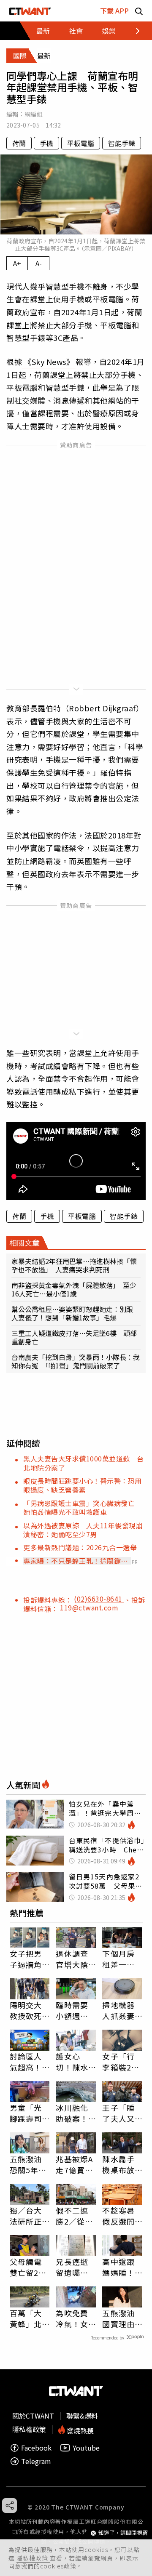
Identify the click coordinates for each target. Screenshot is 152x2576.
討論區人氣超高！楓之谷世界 (26, 2062)
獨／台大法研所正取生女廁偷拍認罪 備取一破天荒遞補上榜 (30, 2216)
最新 (43, 31)
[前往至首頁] (30, 11)
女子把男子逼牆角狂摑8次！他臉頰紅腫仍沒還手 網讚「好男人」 (30, 1959)
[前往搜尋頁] (139, 11)
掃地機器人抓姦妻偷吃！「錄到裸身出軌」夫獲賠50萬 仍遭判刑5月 (119, 2010)
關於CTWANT (33, 2416)
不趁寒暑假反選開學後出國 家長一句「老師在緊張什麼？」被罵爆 (122, 2216)
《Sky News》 (49, 362)
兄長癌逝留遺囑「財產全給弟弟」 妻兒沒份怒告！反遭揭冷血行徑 (74, 2267)
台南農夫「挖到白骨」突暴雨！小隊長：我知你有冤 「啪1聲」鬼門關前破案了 (76, 1361)
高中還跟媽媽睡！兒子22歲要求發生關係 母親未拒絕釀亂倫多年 (119, 2267)
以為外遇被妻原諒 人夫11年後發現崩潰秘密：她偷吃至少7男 (83, 1530)
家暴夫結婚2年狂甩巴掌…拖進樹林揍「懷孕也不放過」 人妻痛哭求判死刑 (74, 1265)
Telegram (36, 2461)
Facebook (36, 2448)
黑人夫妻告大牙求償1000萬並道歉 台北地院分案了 (84, 1463)
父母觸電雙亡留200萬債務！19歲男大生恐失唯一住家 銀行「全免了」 (29, 2267)
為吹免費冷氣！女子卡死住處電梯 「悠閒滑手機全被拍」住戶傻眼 (72, 2318)
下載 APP (114, 11)
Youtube (86, 2448)
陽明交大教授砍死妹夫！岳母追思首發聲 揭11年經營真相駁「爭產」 (27, 2010)
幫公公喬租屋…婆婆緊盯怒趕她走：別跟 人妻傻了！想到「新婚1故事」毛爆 (76, 1313)
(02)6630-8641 (99, 1599)
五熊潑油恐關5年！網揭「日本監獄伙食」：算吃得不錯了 (28, 2164)
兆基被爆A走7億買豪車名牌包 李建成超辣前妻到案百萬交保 (76, 2164)
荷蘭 (19, 143)
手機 (46, 143)
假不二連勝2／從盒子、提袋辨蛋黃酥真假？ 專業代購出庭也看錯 (74, 2216)
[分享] (9, 2505)
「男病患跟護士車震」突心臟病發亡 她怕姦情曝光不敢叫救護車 (83, 1508)
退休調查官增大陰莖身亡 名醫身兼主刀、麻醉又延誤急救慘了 (72, 1959)
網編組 (34, 114)
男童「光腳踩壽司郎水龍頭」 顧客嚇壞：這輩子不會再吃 (30, 2113)
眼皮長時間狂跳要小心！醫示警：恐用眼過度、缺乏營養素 (83, 1485)
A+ (17, 263)
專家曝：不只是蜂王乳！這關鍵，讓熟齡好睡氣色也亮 (76, 1561)
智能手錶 (122, 143)
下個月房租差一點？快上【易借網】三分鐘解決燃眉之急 (121, 1959)
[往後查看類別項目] (133, 31)
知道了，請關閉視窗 (123, 2533)
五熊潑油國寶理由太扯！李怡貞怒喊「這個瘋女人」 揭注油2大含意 (121, 2318)
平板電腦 (81, 143)
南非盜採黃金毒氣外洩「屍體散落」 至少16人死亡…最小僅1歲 (74, 1289)
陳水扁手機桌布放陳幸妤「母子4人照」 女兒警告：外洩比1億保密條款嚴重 (121, 2164)
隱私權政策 (33, 2558)
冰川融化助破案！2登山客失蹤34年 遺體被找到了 (74, 2113)
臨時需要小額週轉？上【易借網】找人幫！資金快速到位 (74, 2010)
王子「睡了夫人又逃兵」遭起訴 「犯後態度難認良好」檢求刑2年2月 (121, 2113)
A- (39, 263)
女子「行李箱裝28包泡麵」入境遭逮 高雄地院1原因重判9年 (122, 2062)
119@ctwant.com (89, 1607)
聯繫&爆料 (82, 2416)
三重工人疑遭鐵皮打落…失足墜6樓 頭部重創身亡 (74, 1337)
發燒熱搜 (79, 2430)
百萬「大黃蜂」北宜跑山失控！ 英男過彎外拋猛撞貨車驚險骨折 (26, 2318)
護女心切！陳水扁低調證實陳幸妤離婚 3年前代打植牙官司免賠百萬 (74, 2062)
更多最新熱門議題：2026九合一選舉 (80, 1547)
